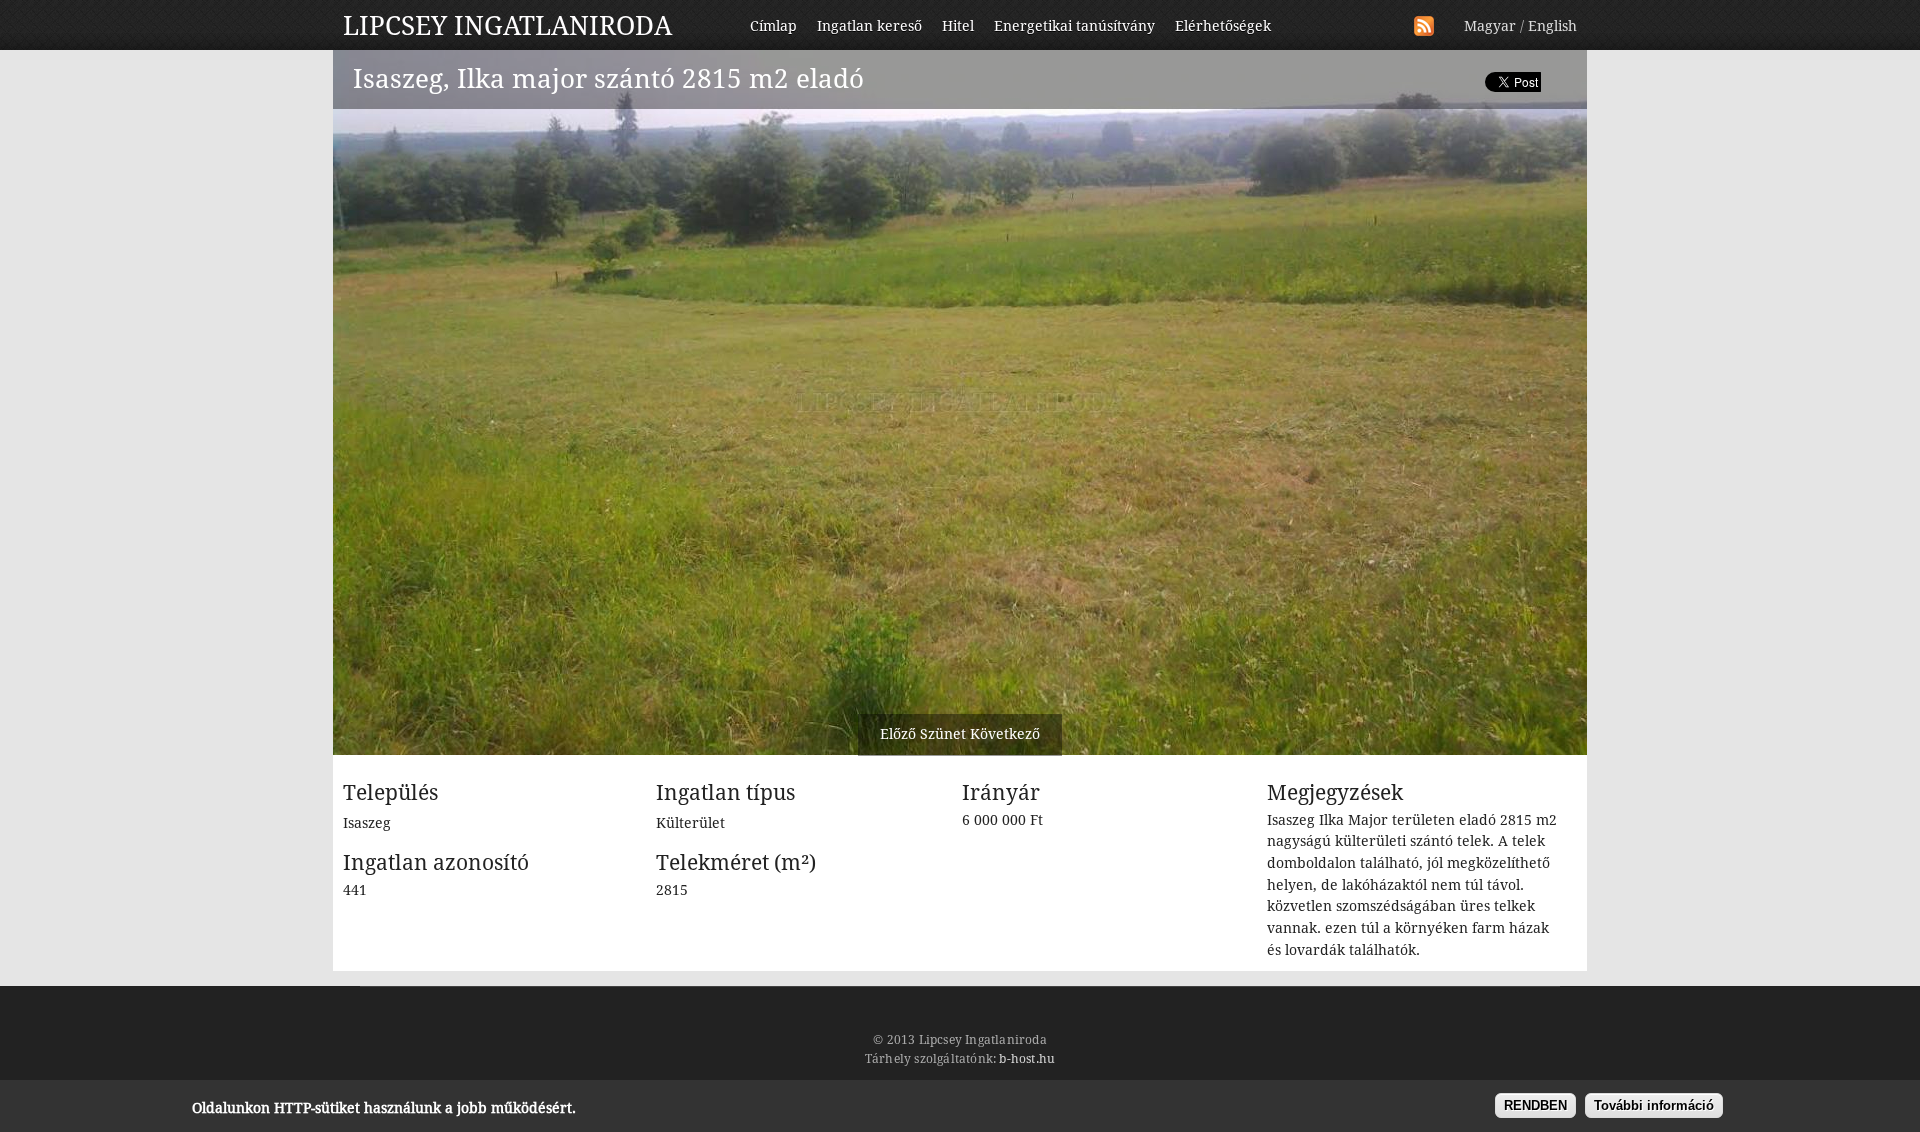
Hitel (958, 26)
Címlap (773, 26)
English (1552, 26)
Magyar (1490, 26)
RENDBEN (1535, 1105)
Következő (1005, 734)
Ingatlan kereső (869, 26)
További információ (1654, 1105)
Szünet (943, 734)
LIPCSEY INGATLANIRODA (507, 26)
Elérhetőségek (1223, 26)
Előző (898, 734)
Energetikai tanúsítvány (1074, 26)
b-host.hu (1027, 1059)
